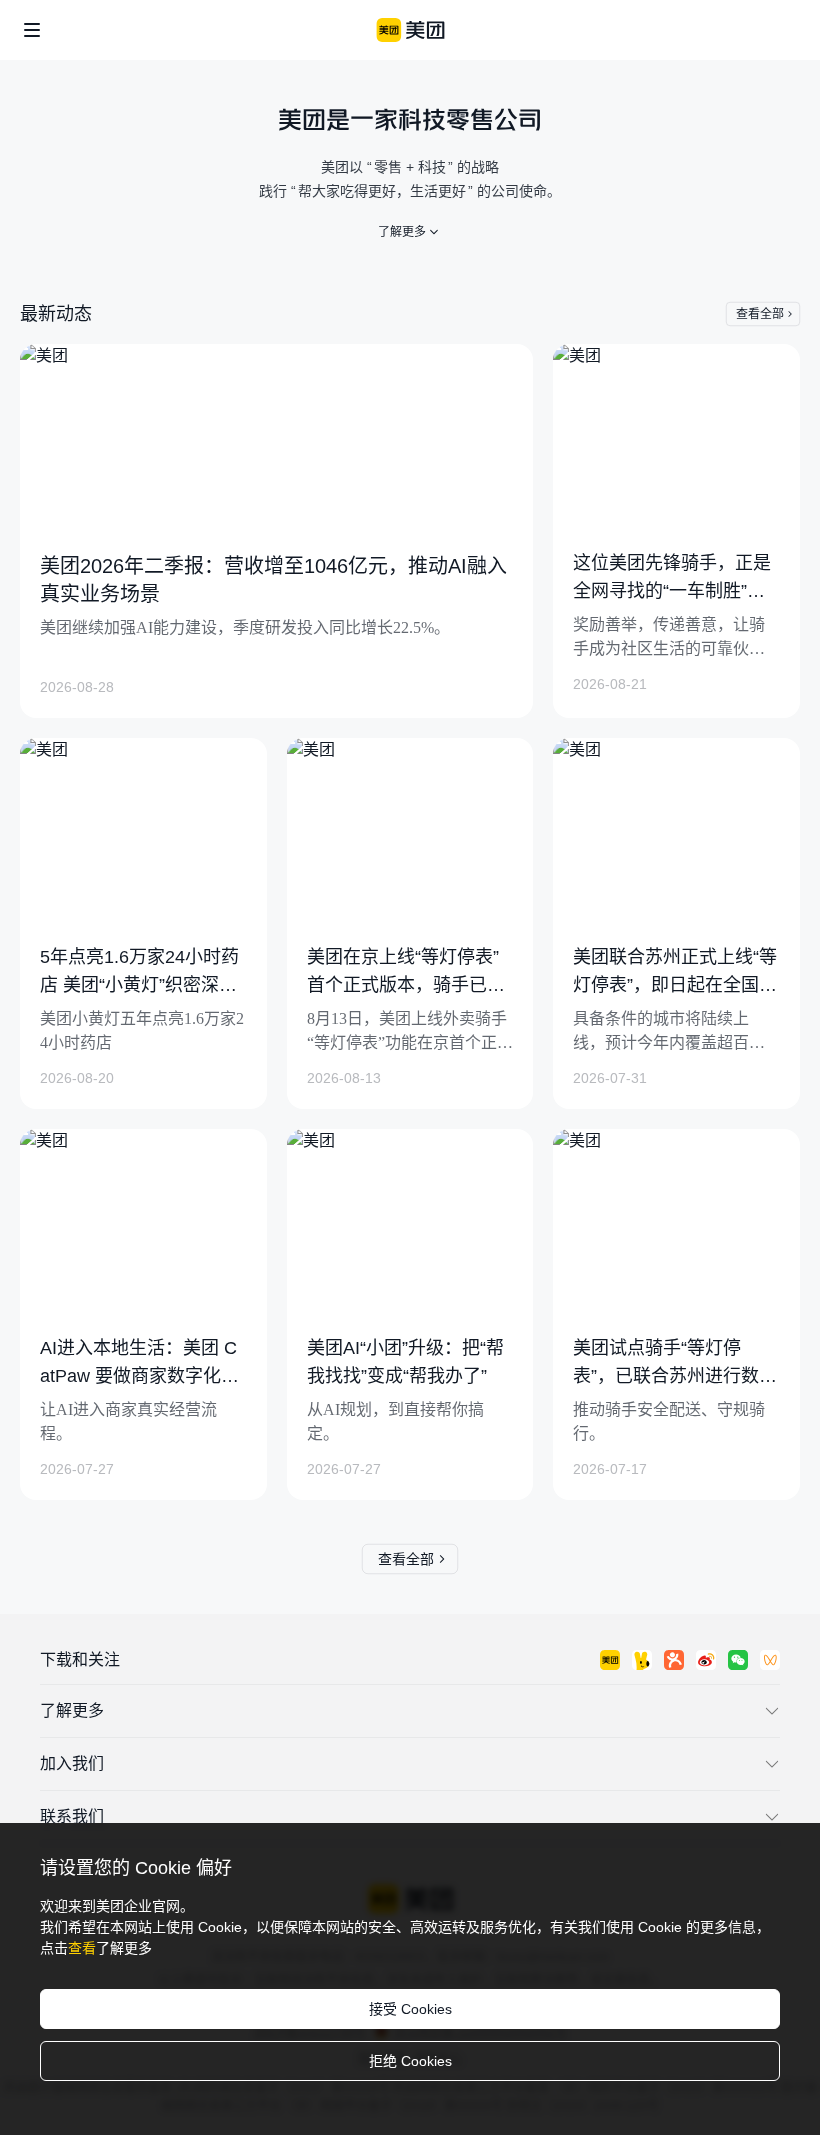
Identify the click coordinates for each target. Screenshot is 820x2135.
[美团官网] (410, 30)
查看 (82, 1948)
